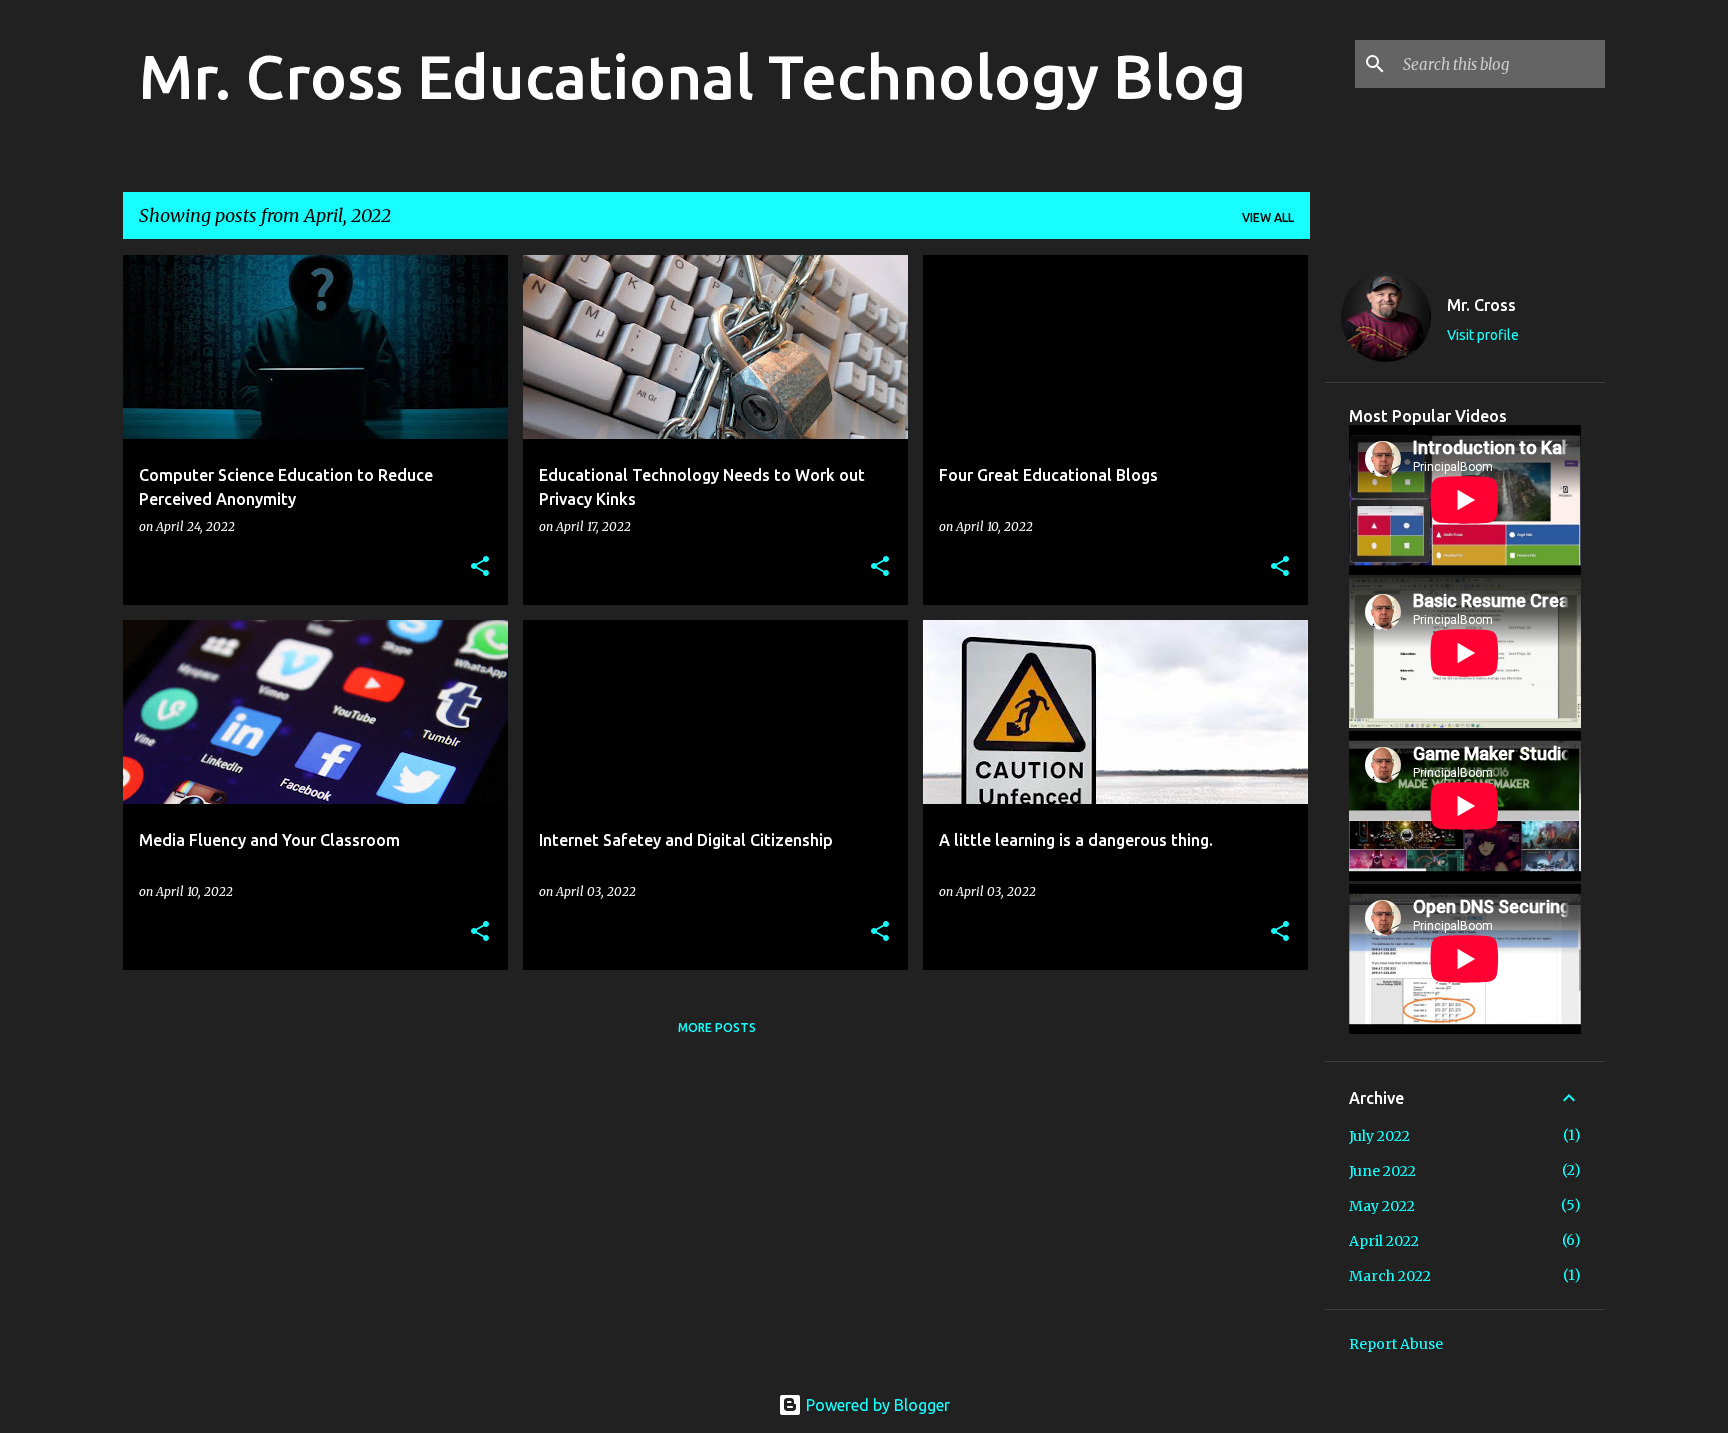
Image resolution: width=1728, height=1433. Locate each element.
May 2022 (1382, 1206)
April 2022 (1384, 1241)
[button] (480, 567)
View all (1268, 217)
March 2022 (1390, 1276)
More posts (717, 1027)
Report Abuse (1396, 1344)
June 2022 (1382, 1171)
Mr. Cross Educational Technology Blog (692, 76)
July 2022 (1379, 1136)
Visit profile (1483, 335)
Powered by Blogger (876, 1405)
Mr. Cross (1481, 305)
